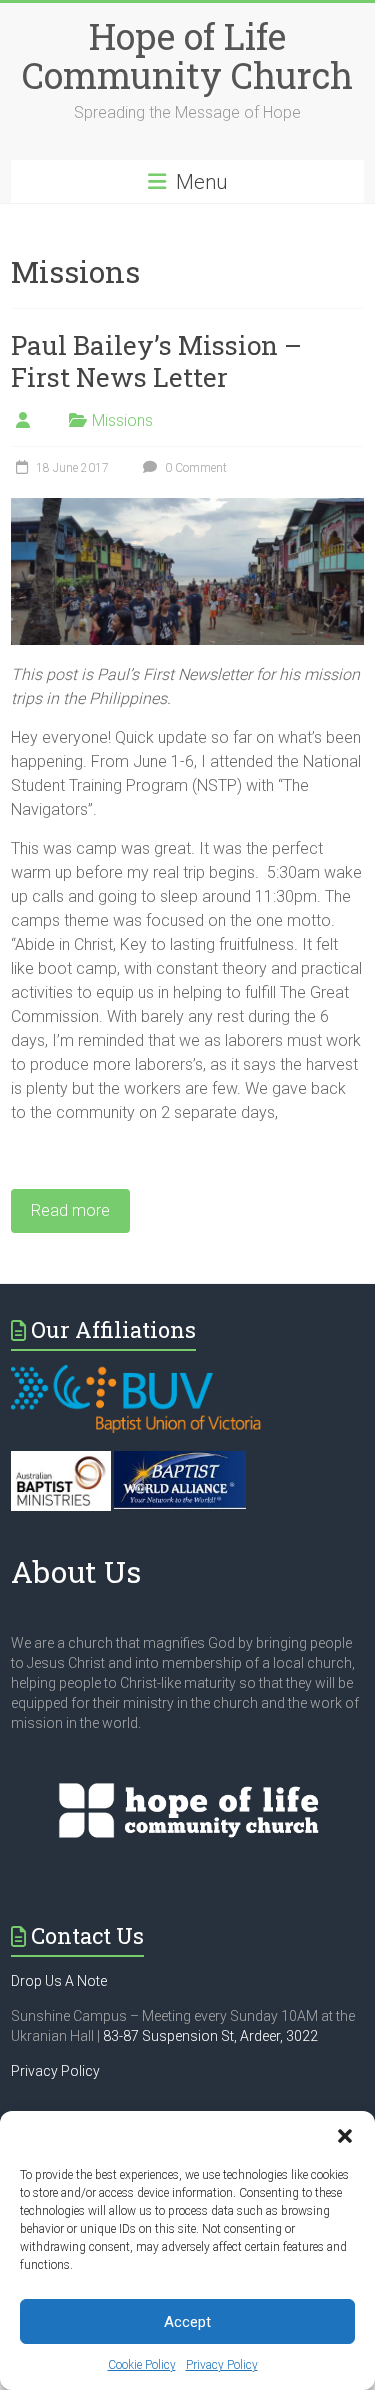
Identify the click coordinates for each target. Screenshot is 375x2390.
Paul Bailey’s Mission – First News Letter (156, 361)
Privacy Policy (222, 2365)
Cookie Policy (142, 2365)
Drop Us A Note (59, 1981)
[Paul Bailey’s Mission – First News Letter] (187, 507)
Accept (187, 2322)
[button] (345, 2136)
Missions (122, 420)
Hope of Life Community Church (187, 55)
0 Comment (194, 468)
